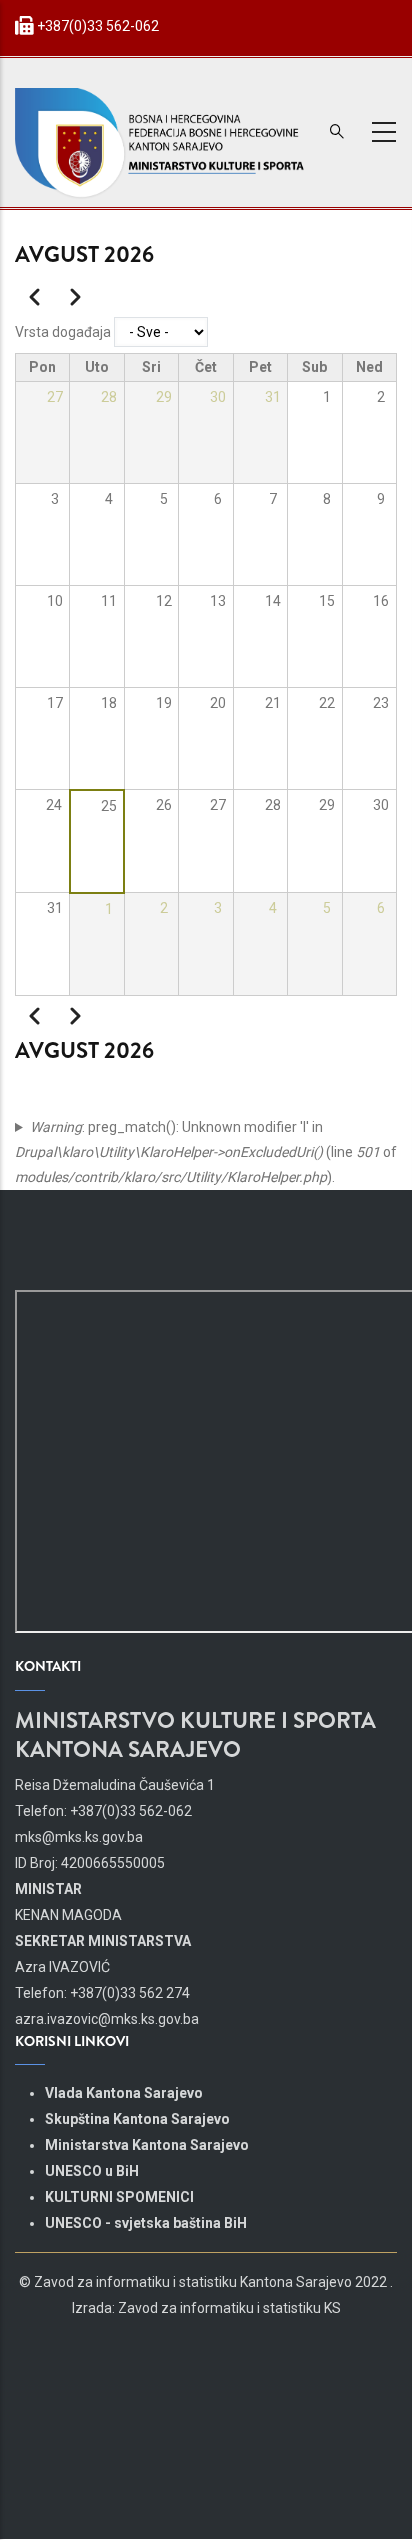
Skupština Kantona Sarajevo (137, 2119)
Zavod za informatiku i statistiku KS (229, 2308)
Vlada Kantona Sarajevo (124, 2093)
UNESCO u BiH (92, 2171)
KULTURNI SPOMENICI (119, 2197)
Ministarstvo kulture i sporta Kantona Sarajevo (195, 1735)
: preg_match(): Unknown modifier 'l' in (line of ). (206, 1152)
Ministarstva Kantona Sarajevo (147, 2145)
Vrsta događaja (63, 332)
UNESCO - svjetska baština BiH (146, 2223)
